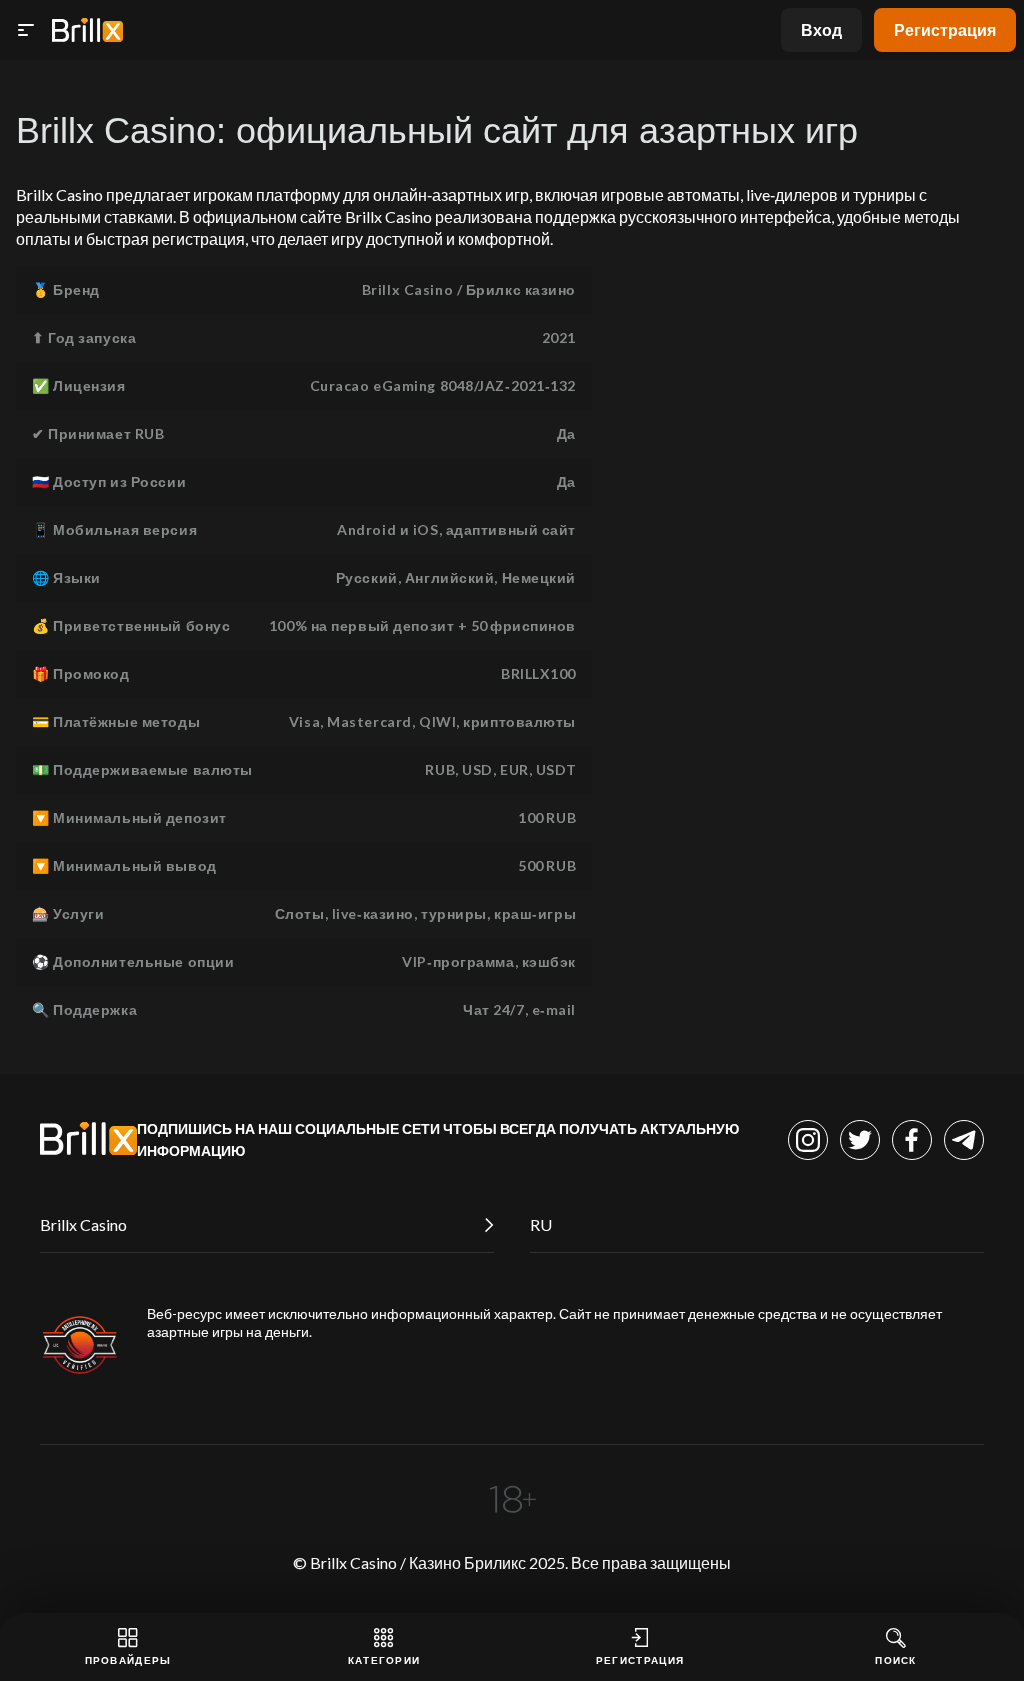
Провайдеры (128, 1660)
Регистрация (945, 29)
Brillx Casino (83, 1224)
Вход (821, 29)
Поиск (896, 1660)
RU (541, 1224)
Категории (384, 1660)
